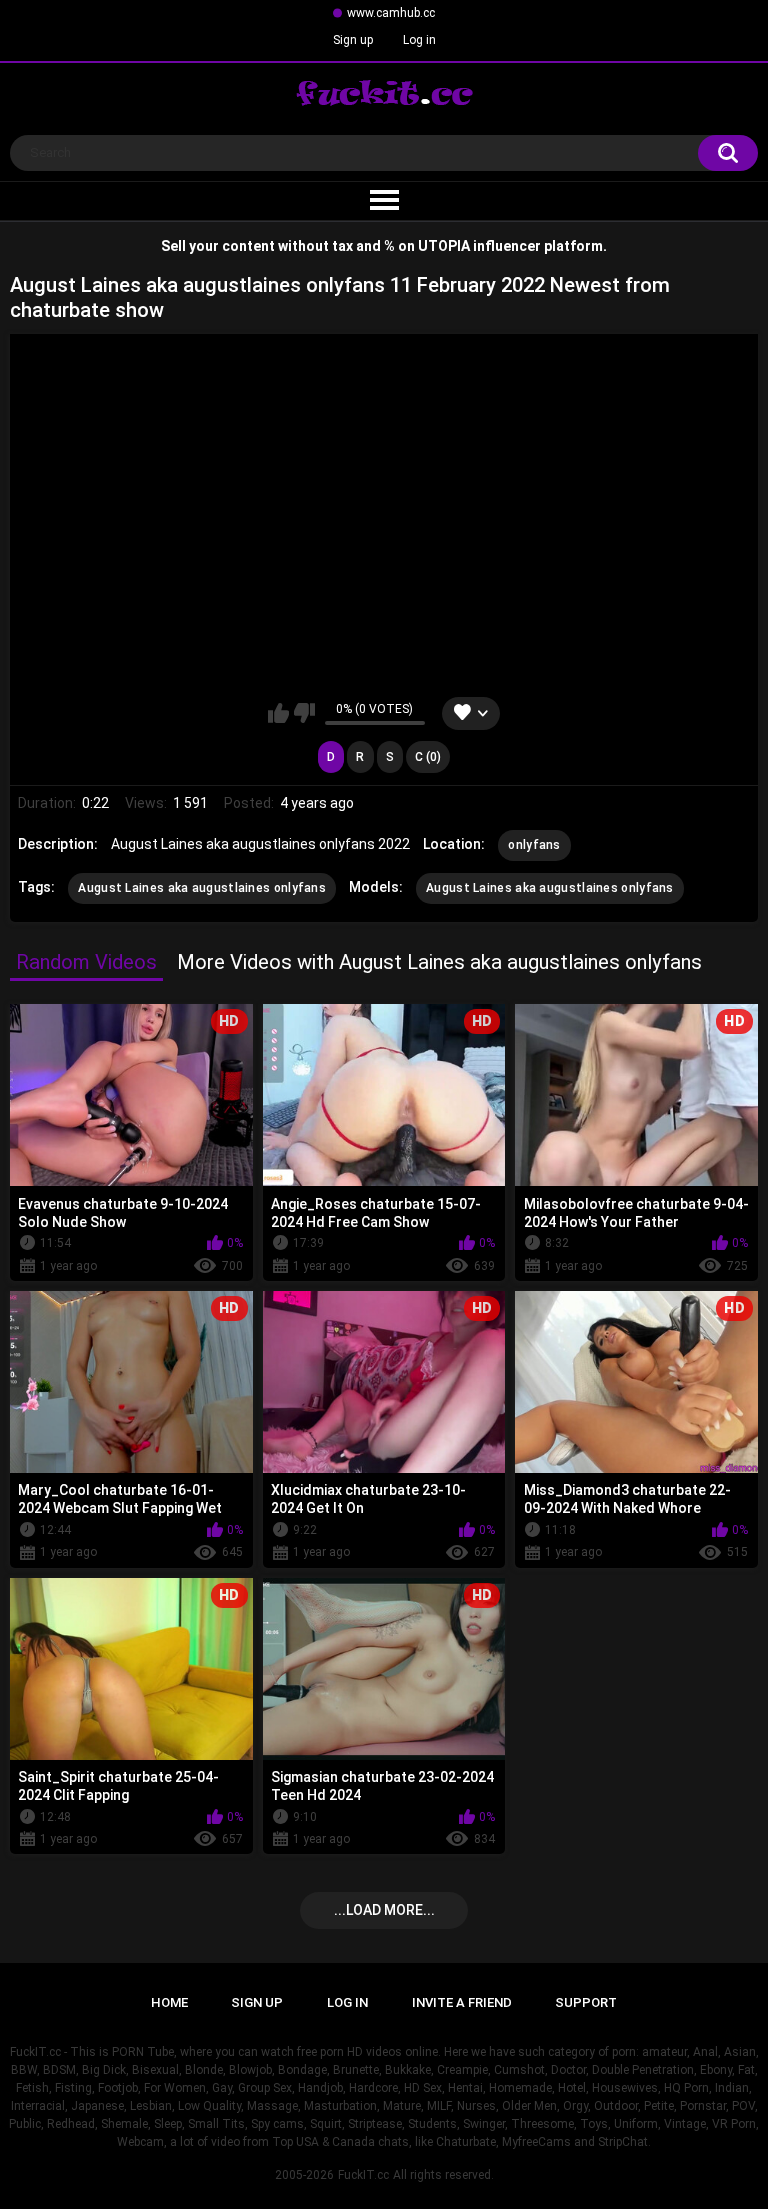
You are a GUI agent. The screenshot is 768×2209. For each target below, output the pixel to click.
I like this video (278, 713)
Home (169, 2002)
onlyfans (534, 845)
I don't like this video (304, 713)
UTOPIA (444, 246)
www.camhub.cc (391, 13)
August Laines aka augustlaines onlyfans (202, 888)
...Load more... (384, 1910)
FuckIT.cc (363, 2175)
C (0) (428, 757)
